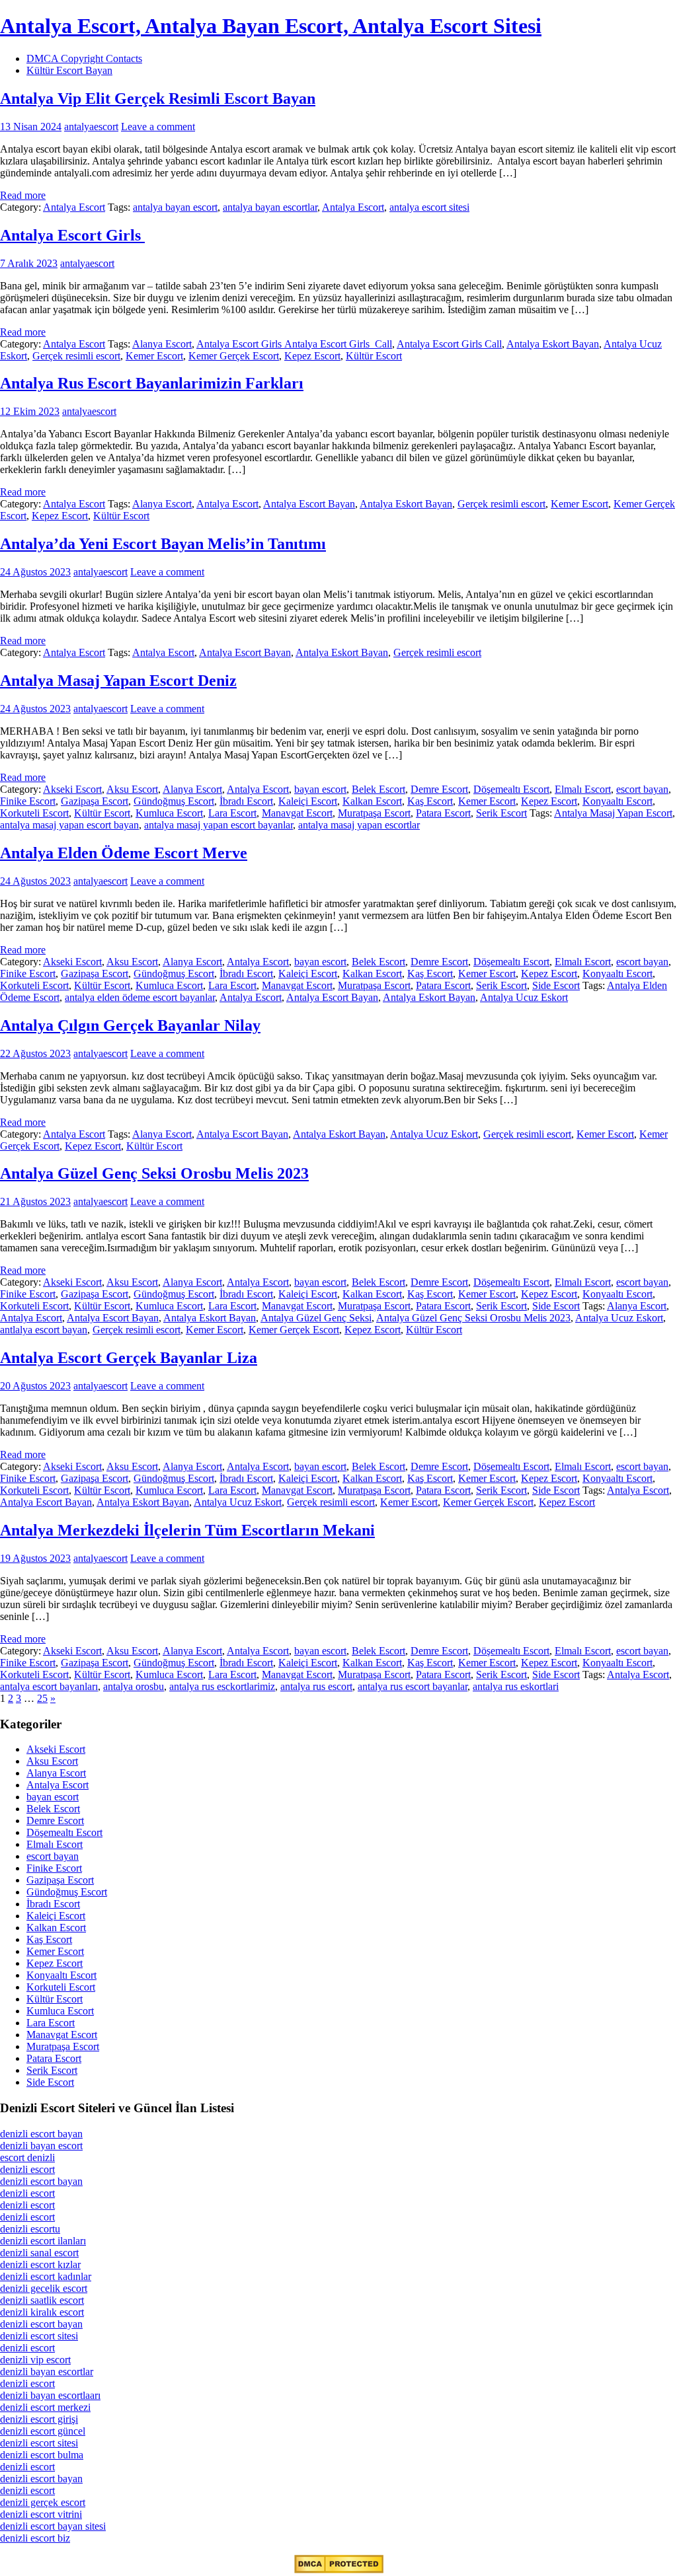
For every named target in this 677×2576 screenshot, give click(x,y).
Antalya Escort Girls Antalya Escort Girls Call (294, 344)
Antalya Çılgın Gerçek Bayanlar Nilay (130, 1025)
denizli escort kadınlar (46, 2276)
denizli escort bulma (42, 2455)
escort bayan (642, 789)
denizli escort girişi (39, 2419)
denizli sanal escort (39, 2253)
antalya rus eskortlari (516, 1686)
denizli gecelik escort (44, 2288)
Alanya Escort (162, 344)
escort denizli (27, 2157)
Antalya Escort (74, 207)
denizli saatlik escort (42, 2300)
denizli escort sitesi (39, 2336)
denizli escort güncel (43, 2431)
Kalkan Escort (372, 801)
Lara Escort (232, 813)
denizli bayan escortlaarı (50, 2395)
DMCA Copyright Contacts (84, 58)
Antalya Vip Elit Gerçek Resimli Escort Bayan (158, 98)
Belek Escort (378, 789)
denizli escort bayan (41, 2134)
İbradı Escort (246, 801)
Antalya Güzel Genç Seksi (316, 1318)
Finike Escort (28, 801)
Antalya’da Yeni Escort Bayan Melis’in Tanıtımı (163, 544)
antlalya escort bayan (44, 1330)
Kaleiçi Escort (308, 801)
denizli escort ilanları (43, 2241)
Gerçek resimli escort (76, 356)
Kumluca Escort (169, 813)
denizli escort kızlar (40, 2264)
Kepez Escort (312, 356)
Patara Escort (443, 813)
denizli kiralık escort (42, 2312)
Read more (23, 195)
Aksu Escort (132, 789)
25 (42, 1698)
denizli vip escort (35, 2360)
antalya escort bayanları (49, 1686)
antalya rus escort (316, 1686)
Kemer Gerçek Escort (234, 356)
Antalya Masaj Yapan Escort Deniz (118, 681)
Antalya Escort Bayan (309, 504)
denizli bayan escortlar (47, 2372)
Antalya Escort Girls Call (449, 344)
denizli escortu (30, 2229)
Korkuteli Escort (34, 813)
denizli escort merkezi (45, 2407)
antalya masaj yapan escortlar (359, 825)
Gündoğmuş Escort (174, 801)
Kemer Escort (154, 356)
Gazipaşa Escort (95, 801)
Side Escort (556, 985)
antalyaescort (91, 127)
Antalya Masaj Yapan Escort (613, 813)
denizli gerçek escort (43, 2502)
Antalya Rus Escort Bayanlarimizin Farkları (152, 383)
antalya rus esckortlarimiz (222, 1686)
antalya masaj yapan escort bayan (69, 825)
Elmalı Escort (583, 789)
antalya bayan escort (175, 207)
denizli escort (27, 2169)
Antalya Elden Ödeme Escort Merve (124, 853)
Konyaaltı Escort (617, 801)
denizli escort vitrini (41, 2514)
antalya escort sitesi (429, 207)
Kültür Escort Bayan (69, 70)
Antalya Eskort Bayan (553, 344)
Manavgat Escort (297, 813)
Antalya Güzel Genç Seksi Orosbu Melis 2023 (154, 1173)
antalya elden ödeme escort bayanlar (140, 997)
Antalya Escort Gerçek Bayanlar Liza (129, 1358)
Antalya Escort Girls (72, 235)
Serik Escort (501, 813)
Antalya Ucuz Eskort (524, 997)
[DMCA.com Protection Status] (339, 2570)
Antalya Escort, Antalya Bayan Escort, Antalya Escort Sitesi (271, 26)
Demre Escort (439, 789)
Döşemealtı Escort (511, 789)
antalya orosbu (134, 1686)
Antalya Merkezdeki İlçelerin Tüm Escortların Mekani (187, 1530)
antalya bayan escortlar (270, 207)
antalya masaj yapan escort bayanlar (219, 825)
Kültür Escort (374, 356)
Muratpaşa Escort (374, 813)
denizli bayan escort (41, 2146)
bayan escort (320, 789)
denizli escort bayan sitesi (53, 2526)
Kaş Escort (430, 801)
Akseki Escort (72, 789)
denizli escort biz (35, 2538)
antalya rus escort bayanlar (413, 1686)
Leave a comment (158, 127)
